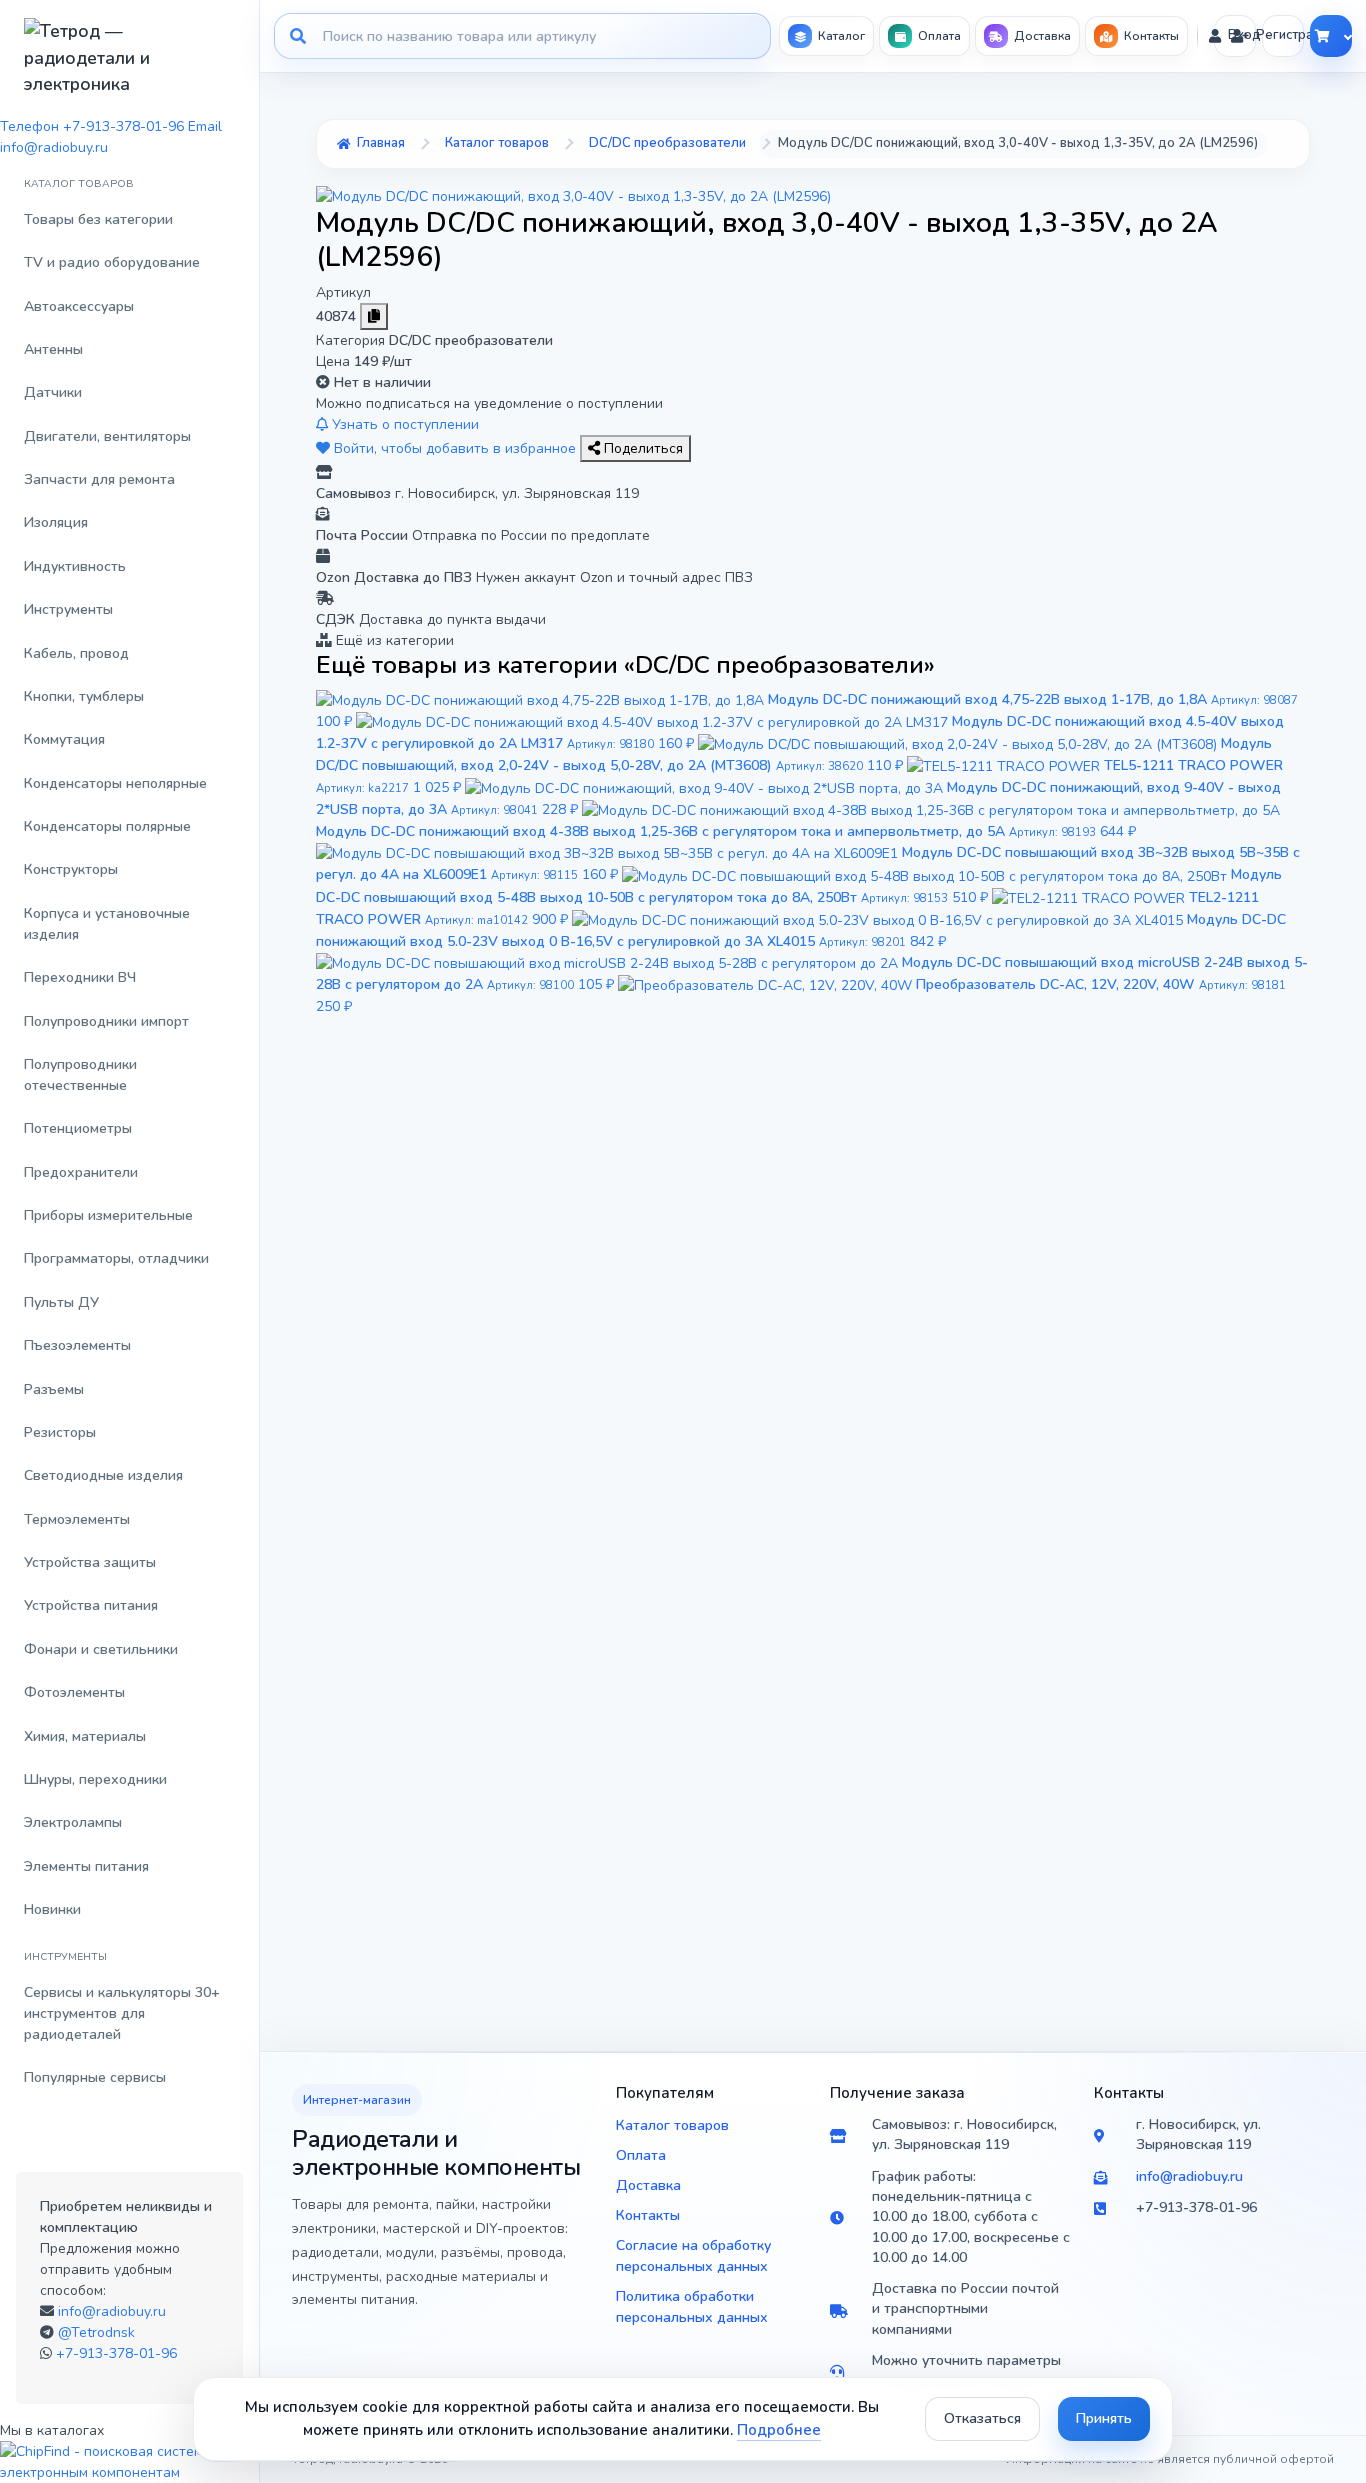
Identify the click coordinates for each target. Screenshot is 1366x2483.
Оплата (641, 2155)
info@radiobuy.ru (112, 2311)
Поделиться (641, 448)
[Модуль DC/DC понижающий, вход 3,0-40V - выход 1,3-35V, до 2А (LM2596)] (573, 195)
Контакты (648, 2215)
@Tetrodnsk (96, 2332)
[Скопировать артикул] (374, 316)
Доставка (648, 2185)
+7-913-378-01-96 (116, 2353)
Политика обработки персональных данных (692, 2307)
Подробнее (779, 2430)
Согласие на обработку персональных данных (693, 2256)
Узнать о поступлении (403, 424)
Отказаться (982, 2418)
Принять (1104, 2418)
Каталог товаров (672, 2125)
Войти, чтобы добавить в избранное (455, 448)
